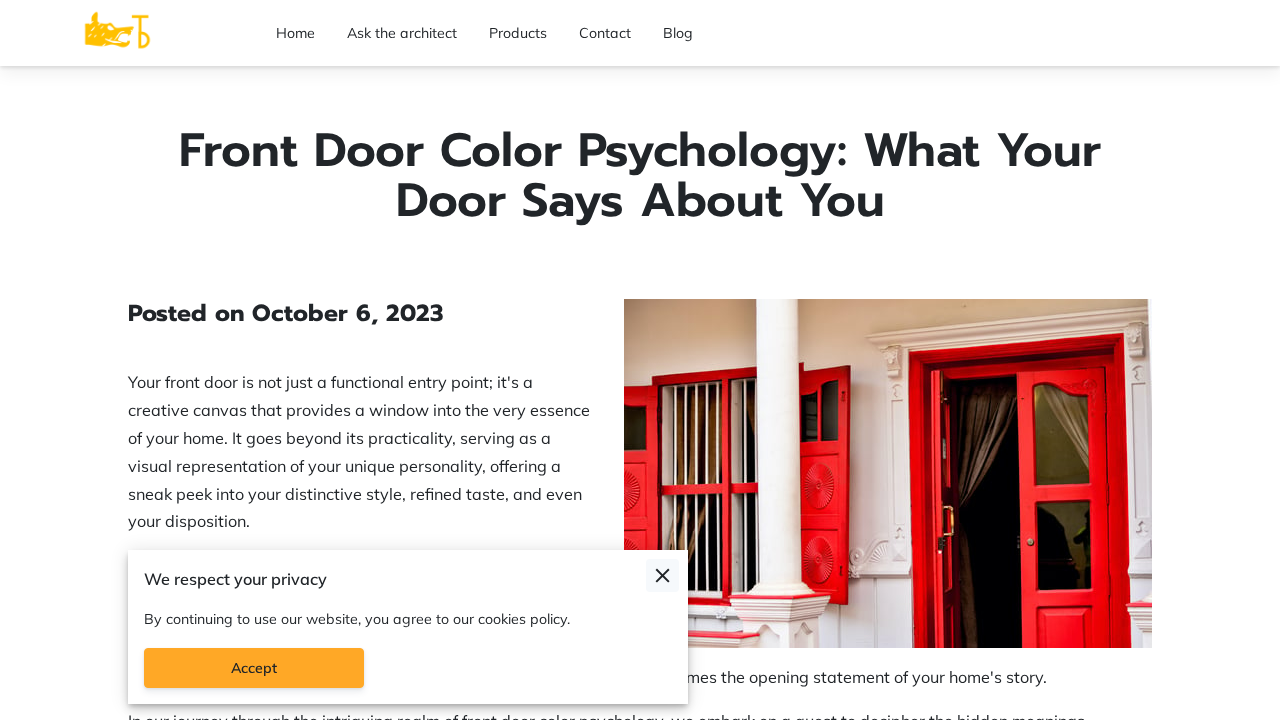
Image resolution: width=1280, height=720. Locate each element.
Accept (254, 668)
